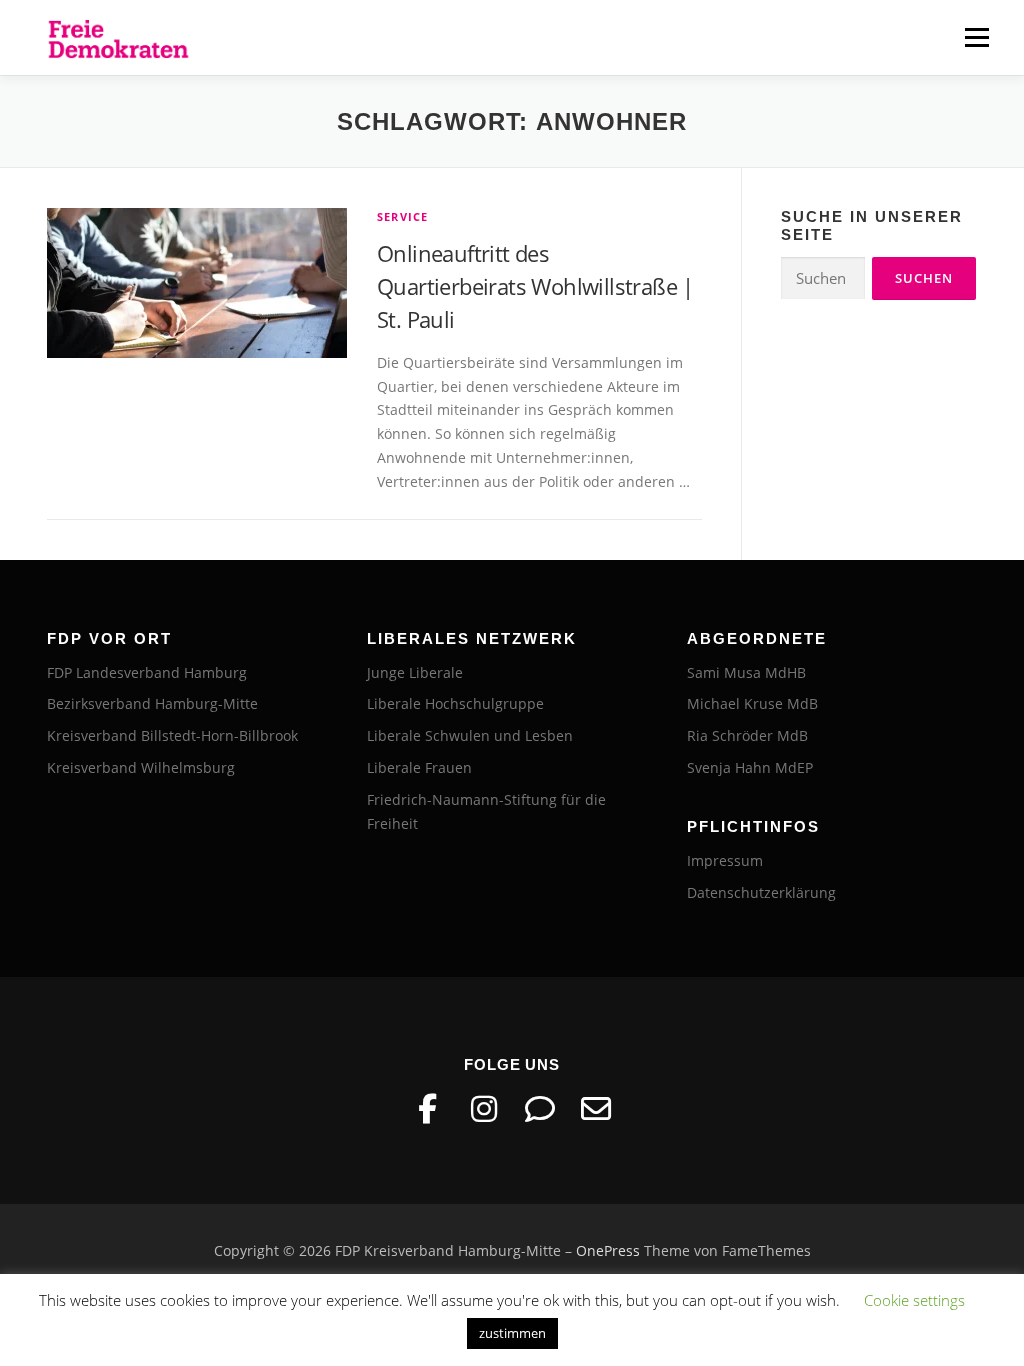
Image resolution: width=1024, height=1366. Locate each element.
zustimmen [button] (512, 1333)
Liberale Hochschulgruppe (455, 703)
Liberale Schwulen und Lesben (470, 735)
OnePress (608, 1250)
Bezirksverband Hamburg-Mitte (152, 703)
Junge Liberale (415, 672)
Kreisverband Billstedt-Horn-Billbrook (172, 735)
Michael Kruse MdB (752, 703)
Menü (976, 37)
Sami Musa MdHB (746, 672)
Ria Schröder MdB (747, 735)
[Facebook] (428, 1109)
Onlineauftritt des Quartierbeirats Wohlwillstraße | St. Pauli (535, 286)
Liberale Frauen (419, 767)
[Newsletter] (596, 1109)
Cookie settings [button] (914, 1300)
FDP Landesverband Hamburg (147, 672)
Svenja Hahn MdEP (750, 767)
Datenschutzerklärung (761, 892)
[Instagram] (484, 1109)
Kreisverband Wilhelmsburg (141, 767)
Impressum (725, 860)
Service (402, 216)
